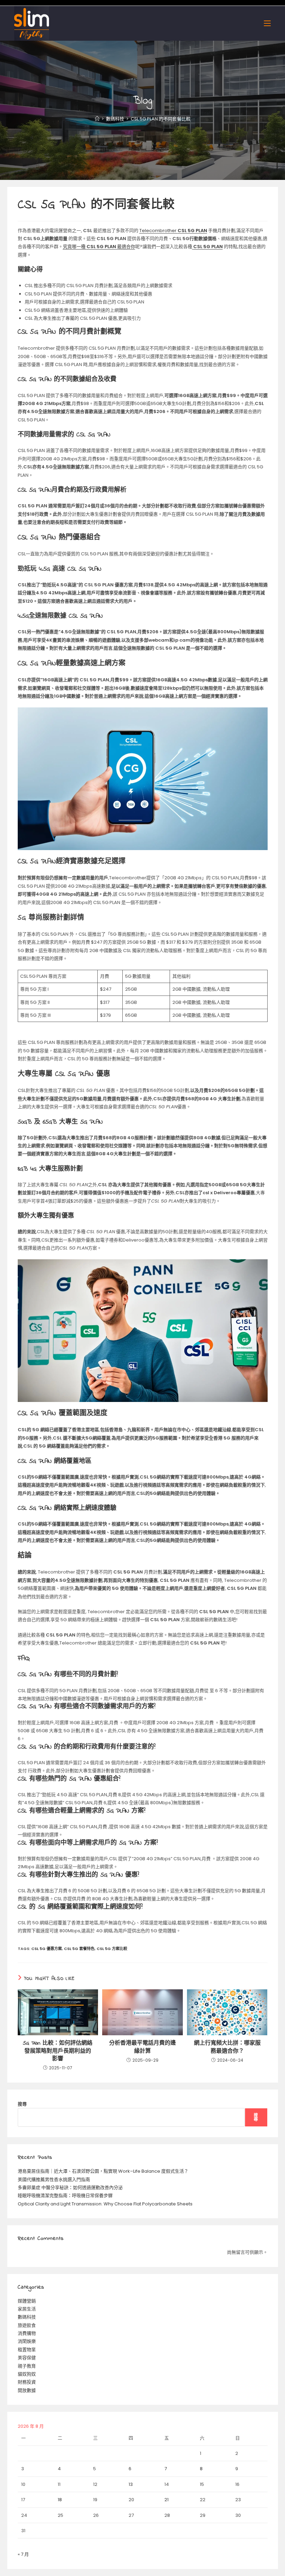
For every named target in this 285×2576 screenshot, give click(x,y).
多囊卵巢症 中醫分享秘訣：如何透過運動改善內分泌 (70, 2187)
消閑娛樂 (27, 2341)
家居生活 (27, 2309)
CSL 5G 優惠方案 (47, 1949)
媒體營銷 (27, 2301)
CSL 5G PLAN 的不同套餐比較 (161, 119)
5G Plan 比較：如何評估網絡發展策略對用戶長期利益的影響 (58, 2051)
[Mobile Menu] (267, 23)
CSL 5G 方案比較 (112, 1949)
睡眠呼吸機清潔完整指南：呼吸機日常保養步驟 (65, 2195)
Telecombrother (173, 231)
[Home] (97, 119)
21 (166, 2500)
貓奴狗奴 (27, 2374)
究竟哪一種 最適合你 (99, 247)
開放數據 (27, 2390)
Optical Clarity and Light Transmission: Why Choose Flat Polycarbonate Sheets (105, 2204)
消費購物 (27, 2333)
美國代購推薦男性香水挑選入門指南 (54, 2179)
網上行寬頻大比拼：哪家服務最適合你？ (227, 2047)
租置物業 (27, 2350)
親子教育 (27, 2366)
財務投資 (27, 2382)
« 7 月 (23, 2554)
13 (131, 2484)
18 (60, 2500)
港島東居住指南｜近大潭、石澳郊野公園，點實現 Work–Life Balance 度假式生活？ (103, 2171)
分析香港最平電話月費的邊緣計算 (142, 2047)
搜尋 (22, 2104)
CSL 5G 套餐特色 (79, 1949)
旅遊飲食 (27, 2325)
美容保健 (27, 2358)
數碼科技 (27, 2317)
